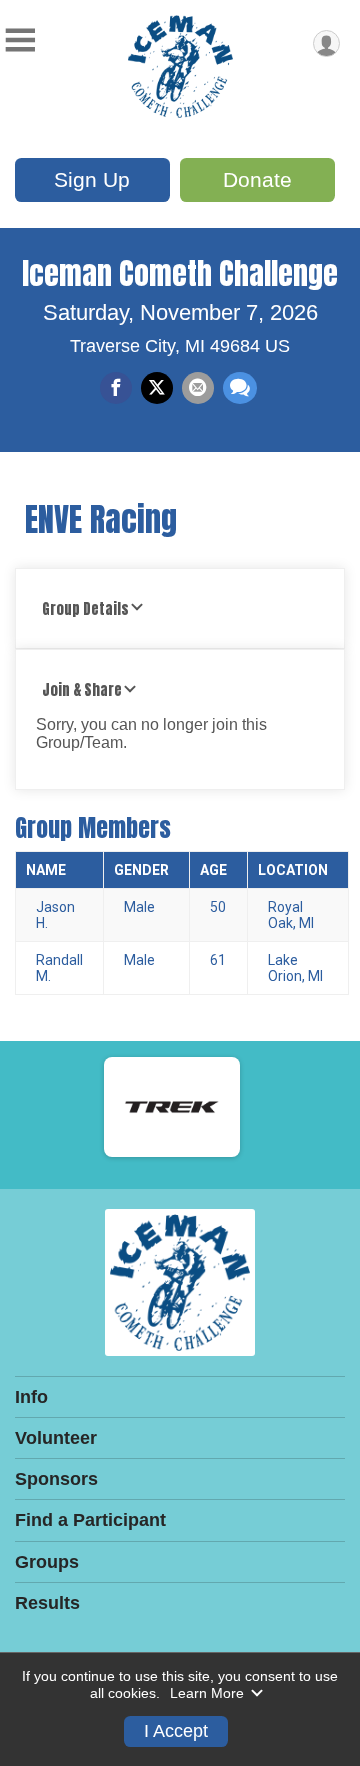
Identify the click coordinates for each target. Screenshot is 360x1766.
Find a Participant (90, 1520)
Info (31, 1397)
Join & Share (82, 690)
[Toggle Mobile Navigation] (20, 40)
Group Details (85, 609)
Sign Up (92, 179)
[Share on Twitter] (157, 388)
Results (47, 1603)
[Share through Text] (240, 388)
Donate (257, 179)
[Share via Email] (198, 388)
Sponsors (56, 1479)
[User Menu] (326, 43)
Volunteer (56, 1438)
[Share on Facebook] (116, 388)
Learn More (207, 1693)
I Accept (176, 1731)
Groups (47, 1562)
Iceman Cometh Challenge (180, 273)
